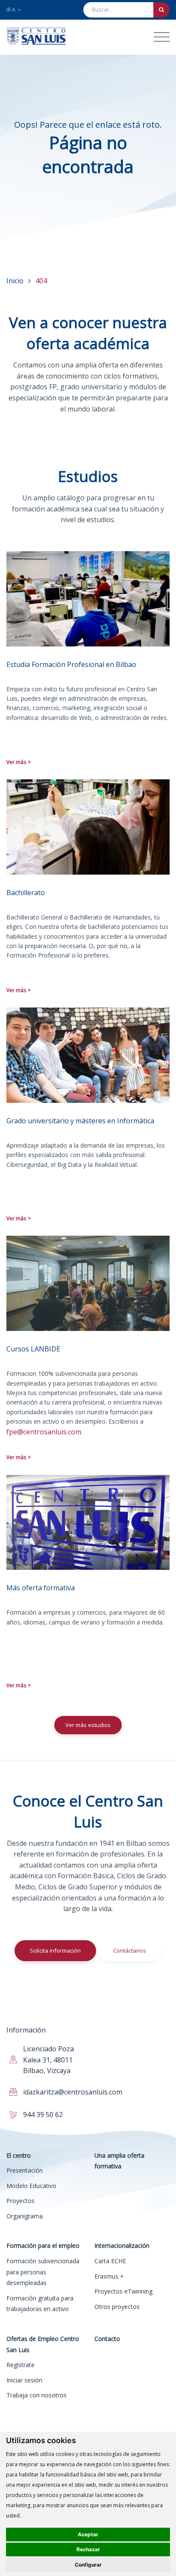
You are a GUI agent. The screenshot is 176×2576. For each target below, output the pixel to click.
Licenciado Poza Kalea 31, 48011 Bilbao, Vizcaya (48, 2060)
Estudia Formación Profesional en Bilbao (71, 664)
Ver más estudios (88, 1725)
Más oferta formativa (41, 1588)
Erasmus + (109, 2276)
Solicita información (55, 1950)
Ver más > (19, 762)
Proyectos (21, 2201)
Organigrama (25, 2216)
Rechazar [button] (88, 2549)
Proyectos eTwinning (123, 2291)
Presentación (25, 2170)
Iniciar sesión (24, 2380)
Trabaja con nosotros (37, 2395)
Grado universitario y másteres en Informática (80, 1121)
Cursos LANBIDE (33, 1349)
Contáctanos (130, 1950)
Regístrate (21, 2365)
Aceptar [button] (88, 2534)
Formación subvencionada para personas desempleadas (43, 2272)
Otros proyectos (117, 2307)
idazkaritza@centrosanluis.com (73, 2092)
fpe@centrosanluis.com (44, 1432)
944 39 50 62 (43, 2115)
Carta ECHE (110, 2261)
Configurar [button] (88, 2565)
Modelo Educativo (31, 2186)
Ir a (12, 10)
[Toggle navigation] (162, 37)
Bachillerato (26, 893)
